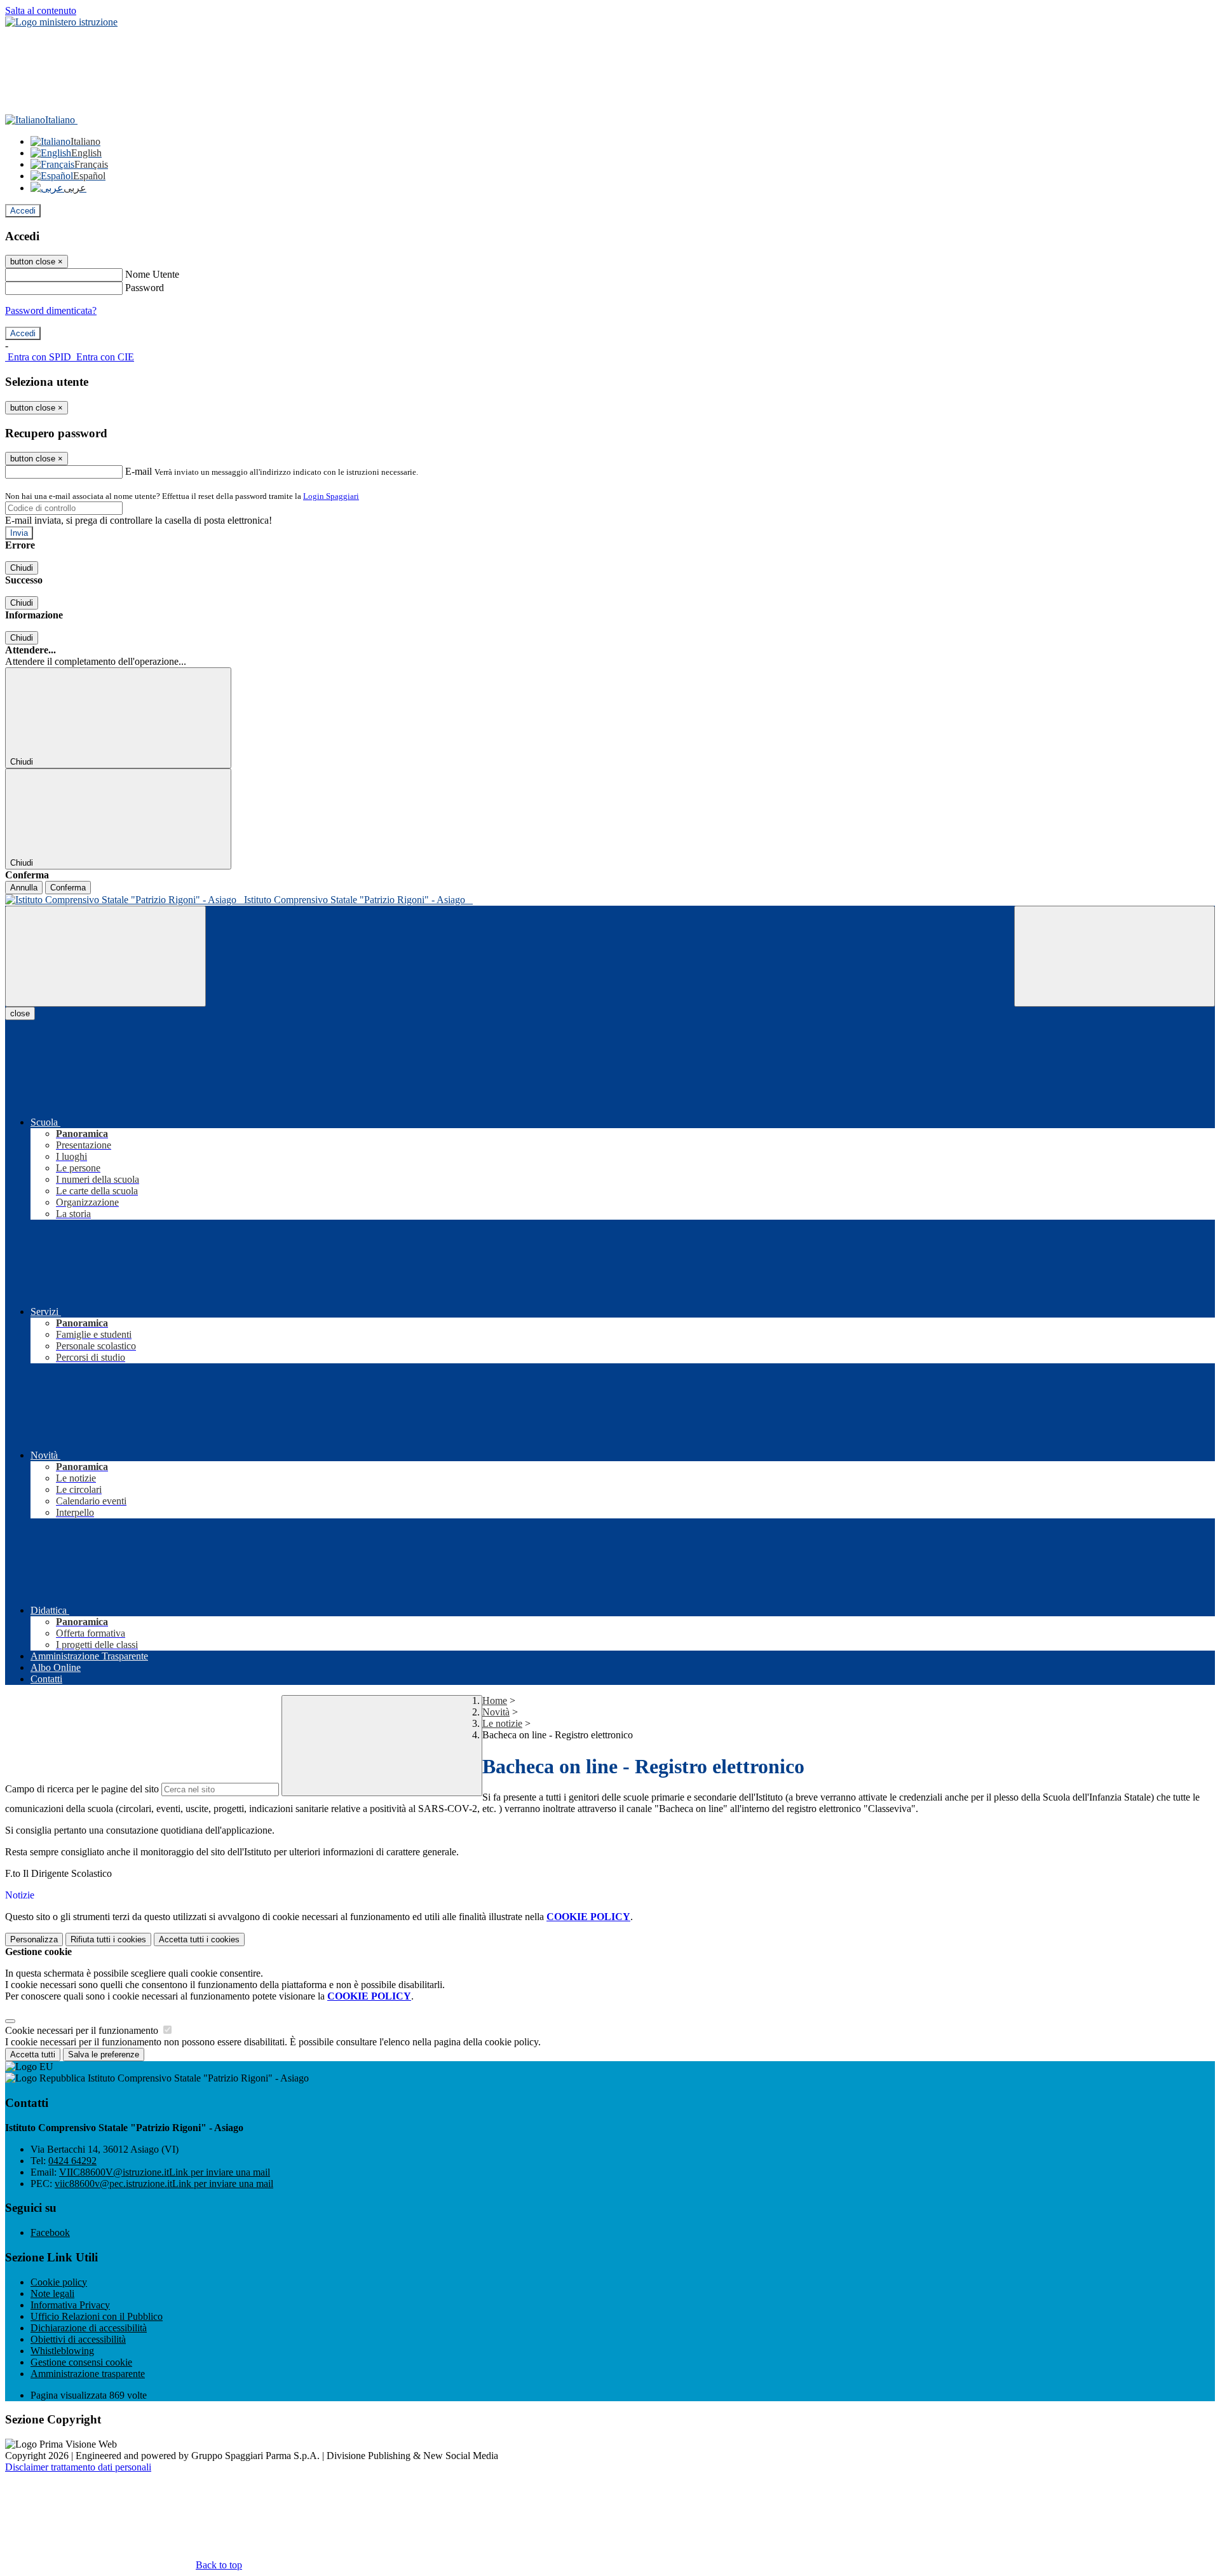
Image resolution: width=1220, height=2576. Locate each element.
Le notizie (502, 1723)
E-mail (139, 471)
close (20, 1013)
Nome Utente (152, 274)
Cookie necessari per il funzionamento (83, 2030)
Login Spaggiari (331, 496)
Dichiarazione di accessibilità (89, 2328)
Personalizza (34, 1939)
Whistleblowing (62, 2351)
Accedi (23, 211)
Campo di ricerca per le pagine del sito (82, 1789)
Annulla (24, 888)
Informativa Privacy (70, 2305)
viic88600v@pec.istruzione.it (164, 2184)
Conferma (68, 888)
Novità (496, 1712)
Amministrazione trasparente (88, 2374)
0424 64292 (72, 2161)
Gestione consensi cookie (81, 2362)
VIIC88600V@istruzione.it (165, 2172)
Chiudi (22, 568)
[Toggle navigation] (105, 956)
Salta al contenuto (41, 10)
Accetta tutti (199, 1939)
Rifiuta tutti (108, 1939)
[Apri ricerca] (1115, 956)
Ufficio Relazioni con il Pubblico (97, 2316)
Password (145, 288)
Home (495, 1700)
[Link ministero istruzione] (61, 22)
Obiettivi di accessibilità (78, 2339)
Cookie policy (59, 2282)
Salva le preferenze (104, 2055)
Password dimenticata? (51, 310)
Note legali (52, 2293)
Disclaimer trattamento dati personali (78, 2467)
